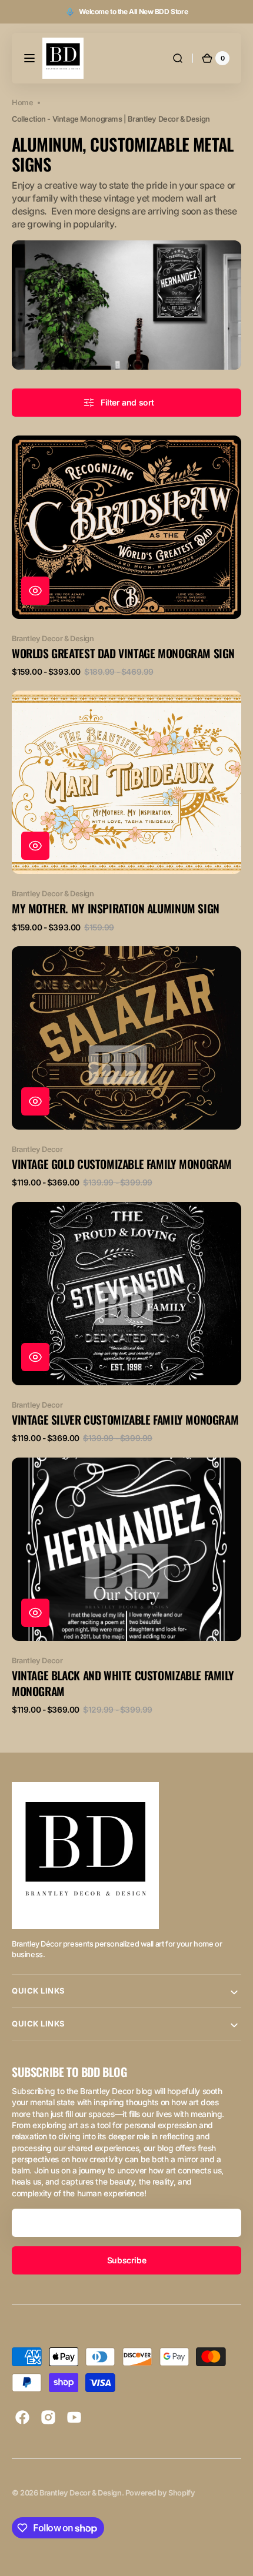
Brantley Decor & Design (80, 2493)
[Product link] (126, 556)
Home (22, 103)
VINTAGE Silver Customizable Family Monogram (125, 1420)
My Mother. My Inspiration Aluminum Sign (116, 908)
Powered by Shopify (160, 2493)
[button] (29, 58)
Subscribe (126, 2260)
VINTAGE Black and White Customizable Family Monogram (123, 1684)
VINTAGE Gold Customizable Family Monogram (122, 1164)
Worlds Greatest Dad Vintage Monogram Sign (123, 653)
